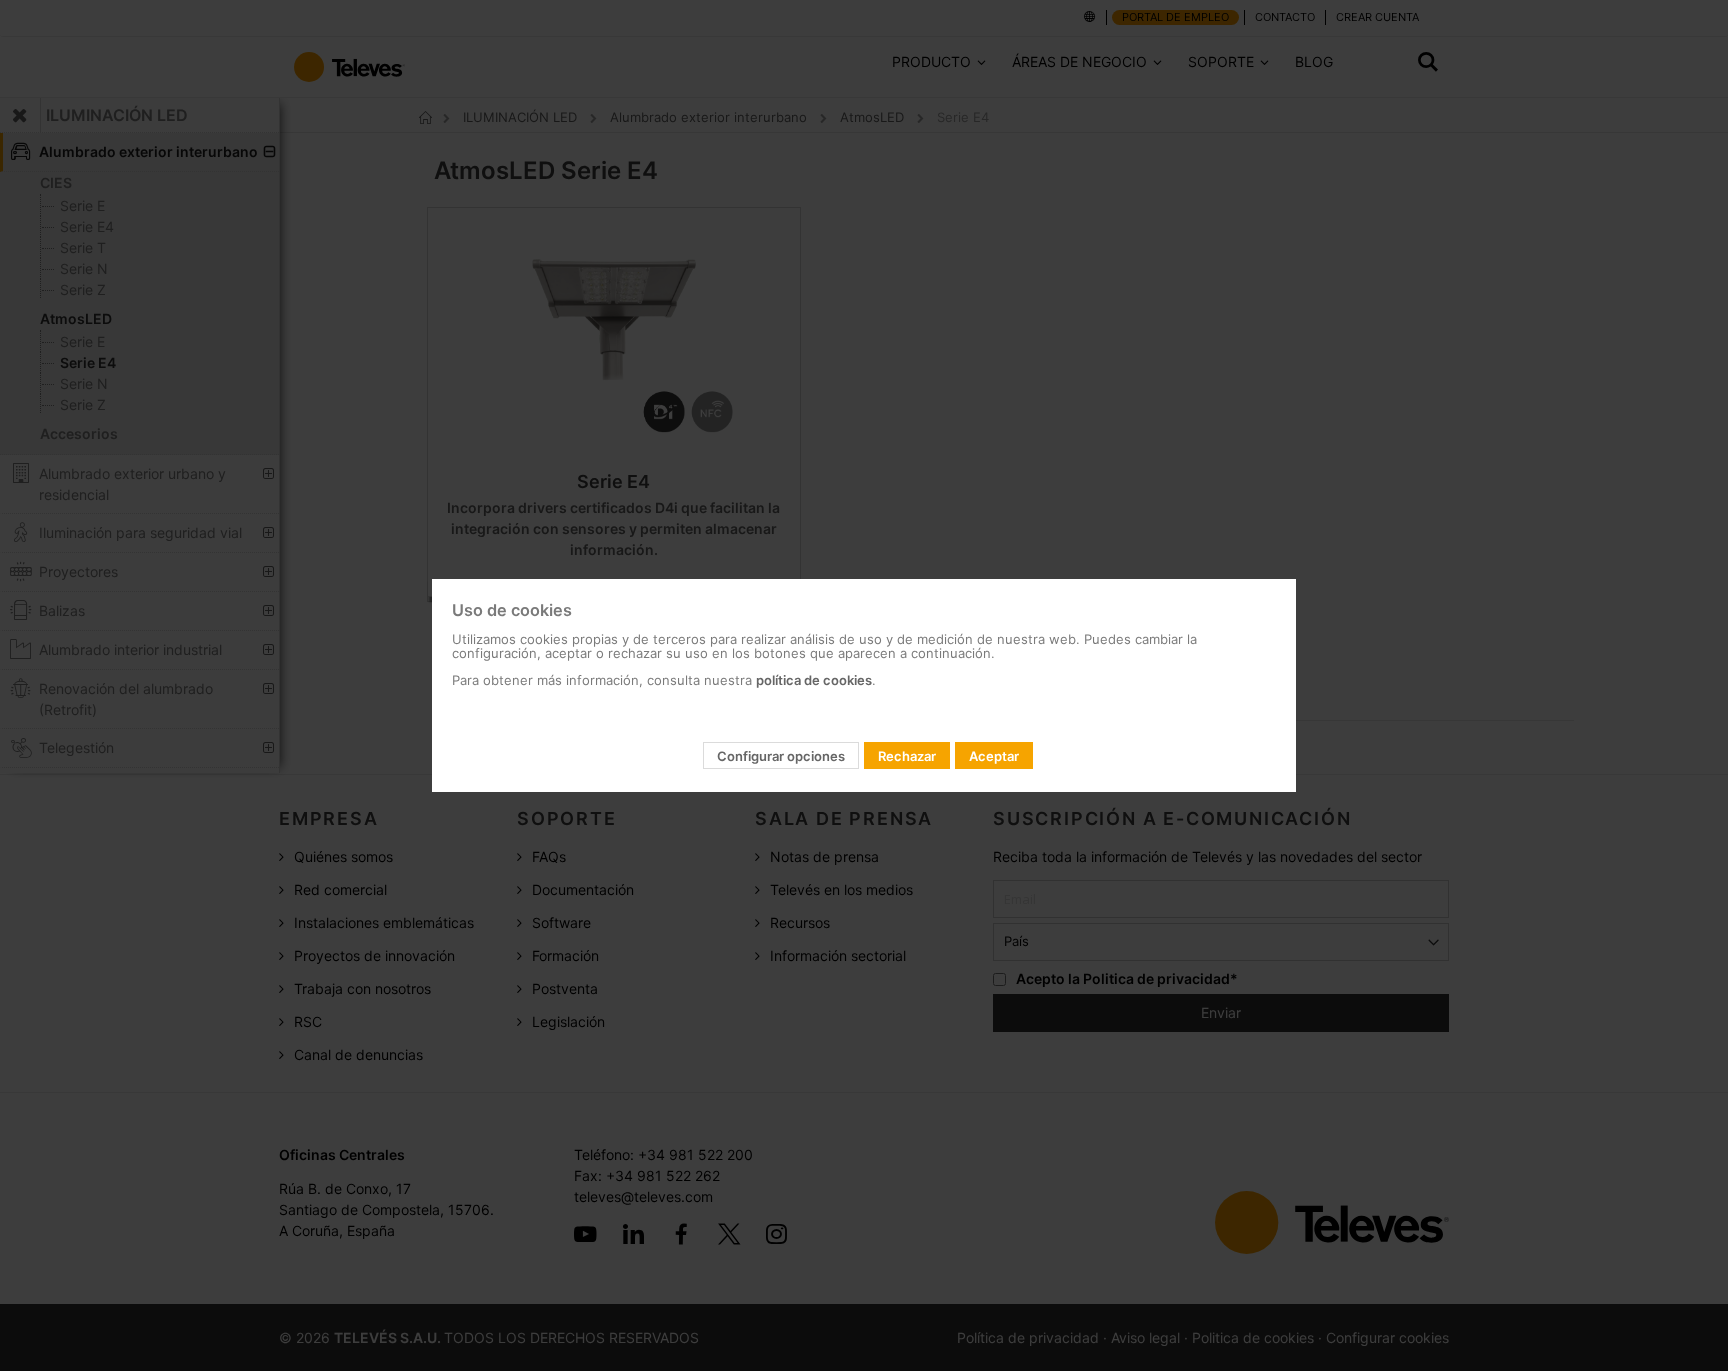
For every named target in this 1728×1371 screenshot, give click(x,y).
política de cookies (814, 680)
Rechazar (907, 756)
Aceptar (994, 756)
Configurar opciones (781, 756)
